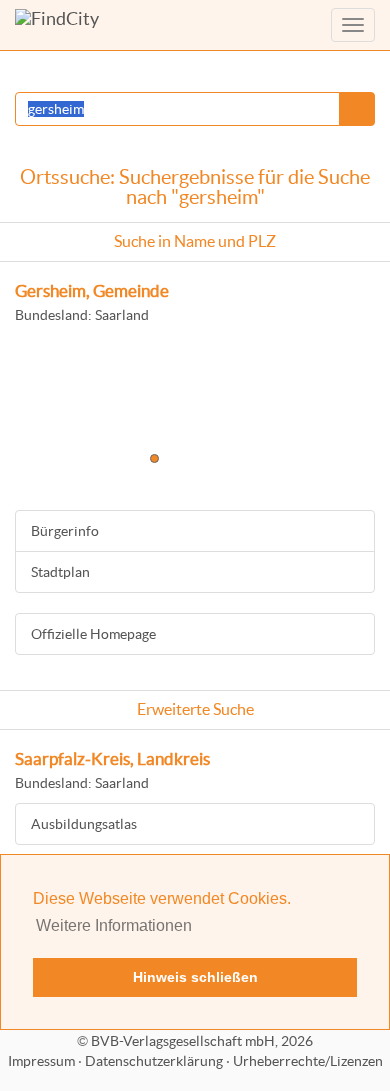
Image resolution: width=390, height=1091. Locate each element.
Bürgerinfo (65, 531)
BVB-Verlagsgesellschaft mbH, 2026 (202, 1041)
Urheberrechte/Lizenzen (308, 1061)
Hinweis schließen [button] (195, 977)
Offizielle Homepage (93, 634)
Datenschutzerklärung (154, 1061)
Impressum (41, 1061)
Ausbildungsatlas (84, 824)
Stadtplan (60, 572)
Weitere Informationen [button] (114, 925)
